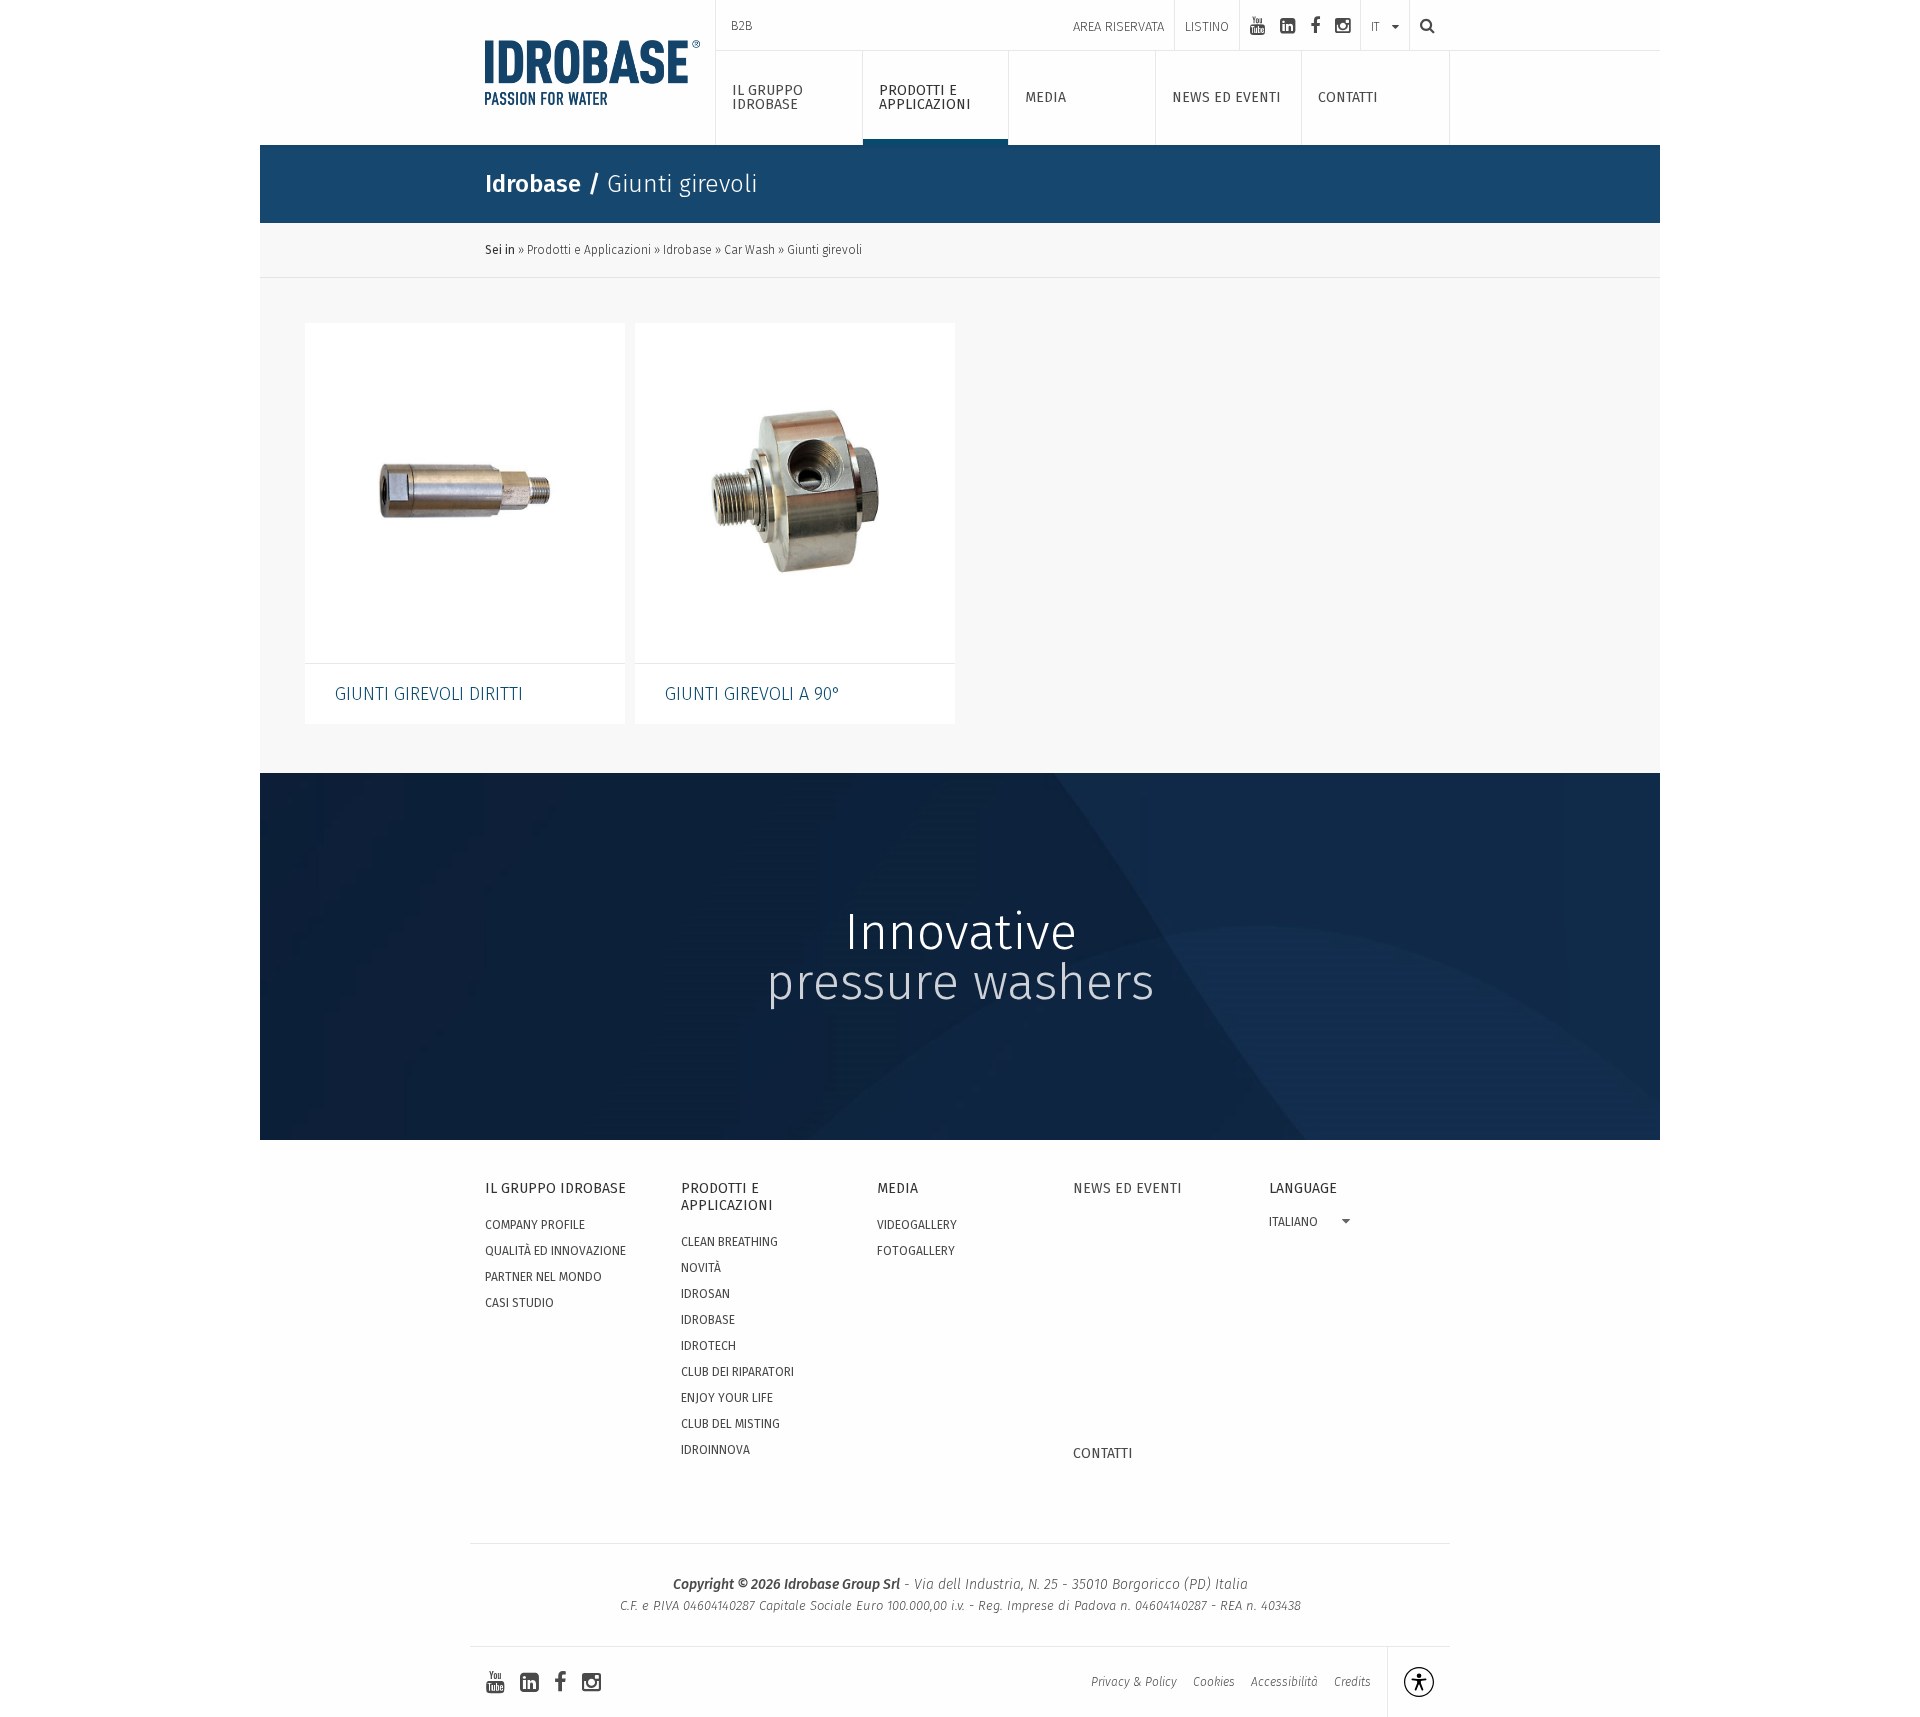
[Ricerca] (1422, 25)
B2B (742, 25)
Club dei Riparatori (737, 1372)
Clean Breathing (729, 1242)
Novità (701, 1268)
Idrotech (708, 1346)
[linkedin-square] (1287, 26)
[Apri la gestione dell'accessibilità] (1410, 1682)
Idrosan (705, 1294)
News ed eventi (1127, 1188)
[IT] (1385, 7)
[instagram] (1342, 26)
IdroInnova (715, 1450)
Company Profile (535, 1225)
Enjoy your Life (727, 1398)
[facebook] (1315, 26)
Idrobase (687, 250)
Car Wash (749, 250)
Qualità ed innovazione (555, 1251)
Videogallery (917, 1225)
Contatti (1103, 1453)
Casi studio (519, 1303)
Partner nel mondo (543, 1277)
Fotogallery (916, 1251)
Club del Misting (730, 1424)
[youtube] (1257, 26)
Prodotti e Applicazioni (589, 250)
